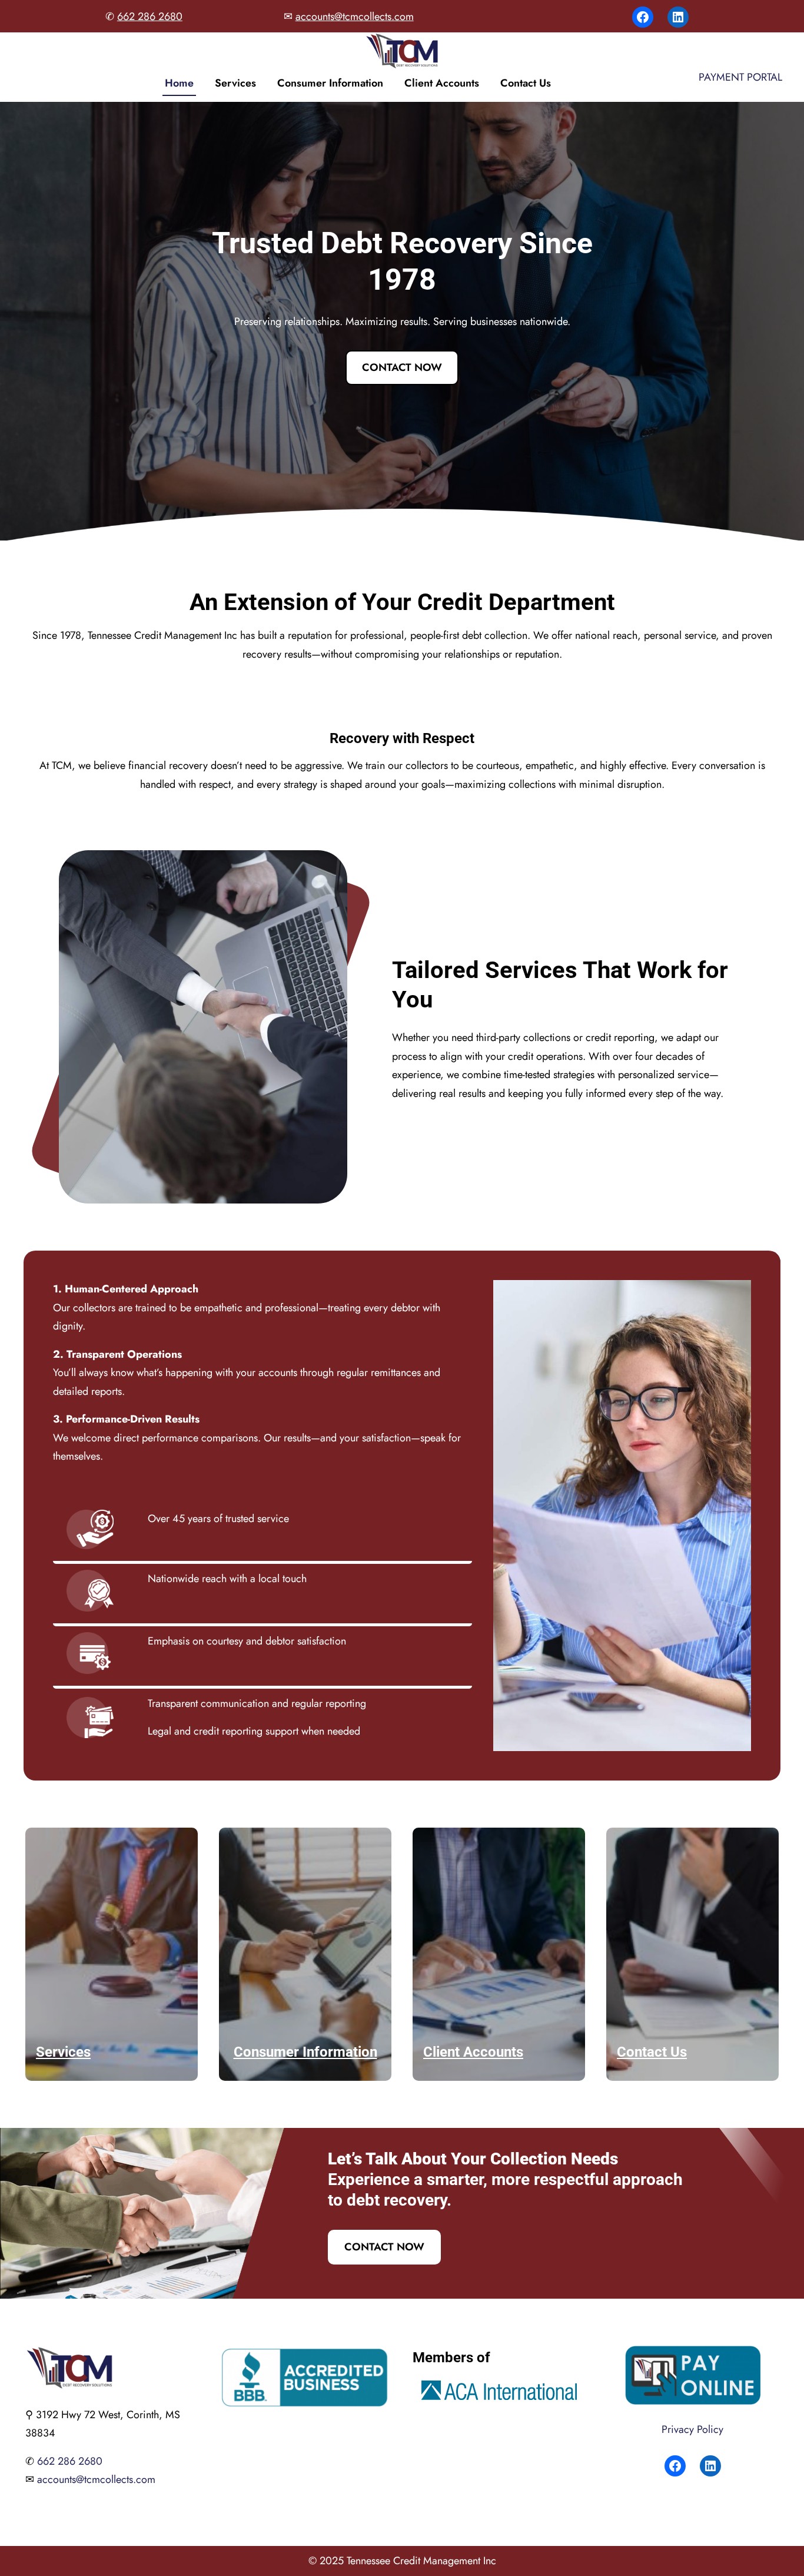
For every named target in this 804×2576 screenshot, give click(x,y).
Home (179, 83)
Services (235, 83)
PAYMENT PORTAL (740, 77)
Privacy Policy (692, 2429)
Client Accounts (442, 83)
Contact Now (402, 367)
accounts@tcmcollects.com (355, 16)
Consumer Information (330, 83)
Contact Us (526, 83)
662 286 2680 (150, 16)
